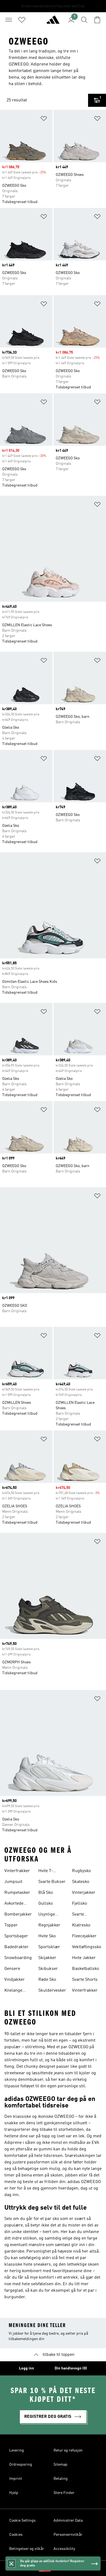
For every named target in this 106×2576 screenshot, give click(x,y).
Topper (11, 1925)
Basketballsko (85, 1969)
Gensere (12, 1969)
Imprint (16, 2479)
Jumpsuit (13, 1882)
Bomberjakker (18, 1914)
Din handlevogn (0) (71, 2368)
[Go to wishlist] (22, 20)
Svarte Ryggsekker (83, 1915)
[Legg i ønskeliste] (44, 119)
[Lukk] (11, 2563)
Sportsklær (49, 1947)
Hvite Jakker (84, 1958)
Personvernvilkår (68, 2535)
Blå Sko (46, 1893)
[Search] (84, 20)
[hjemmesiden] (53, 22)
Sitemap (60, 2465)
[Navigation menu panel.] (9, 20)
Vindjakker (15, 1980)
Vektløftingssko (87, 1947)
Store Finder (64, 2493)
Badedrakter (16, 1947)
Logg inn (26, 2368)
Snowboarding (18, 1958)
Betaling (61, 2479)
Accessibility (64, 2549)
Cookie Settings (22, 2521)
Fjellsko (79, 1904)
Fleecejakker (84, 1936)
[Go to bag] (97, 20)
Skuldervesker (52, 1991)
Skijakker (47, 1958)
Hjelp (14, 2493)
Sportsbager (16, 1936)
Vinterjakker (84, 1893)
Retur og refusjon (68, 2450)
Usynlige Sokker (47, 1915)
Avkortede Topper (14, 1904)
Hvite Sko (47, 1936)
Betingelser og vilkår (27, 2549)
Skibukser (48, 1969)
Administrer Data (68, 2521)
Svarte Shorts (85, 1980)
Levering (17, 2450)
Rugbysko (81, 1871)
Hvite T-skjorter (46, 1872)
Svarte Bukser (52, 1882)
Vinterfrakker (17, 1871)
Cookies (16, 2535)
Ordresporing (21, 2465)
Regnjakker (49, 1925)
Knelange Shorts (13, 1991)
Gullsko (46, 1904)
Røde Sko (47, 1980)
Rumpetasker (17, 1893)
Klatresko (81, 1925)
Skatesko (81, 1882)
